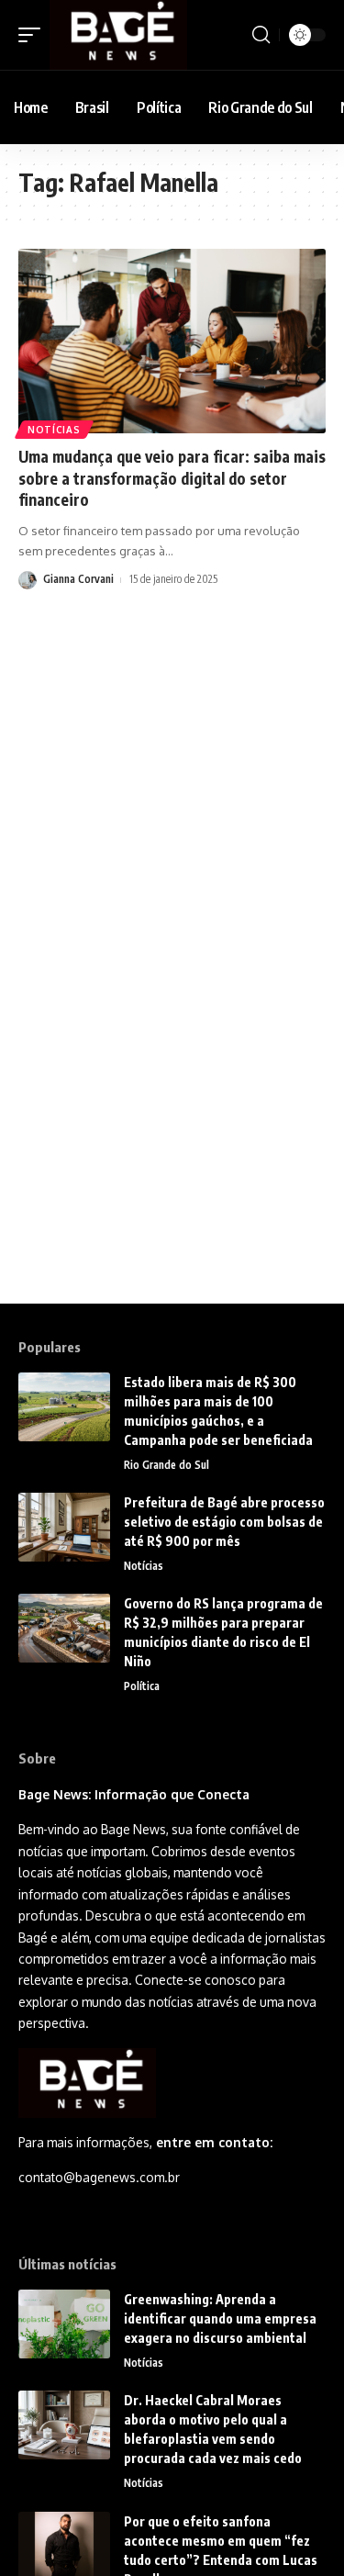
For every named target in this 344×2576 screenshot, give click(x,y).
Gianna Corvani (78, 579)
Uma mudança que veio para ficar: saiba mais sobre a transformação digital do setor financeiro (172, 478)
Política (142, 1686)
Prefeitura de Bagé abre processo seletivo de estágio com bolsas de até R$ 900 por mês (224, 1522)
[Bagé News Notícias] (118, 35)
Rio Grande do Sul (166, 1465)
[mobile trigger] (34, 35)
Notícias (54, 430)
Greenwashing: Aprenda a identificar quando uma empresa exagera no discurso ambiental (220, 2318)
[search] (261, 35)
